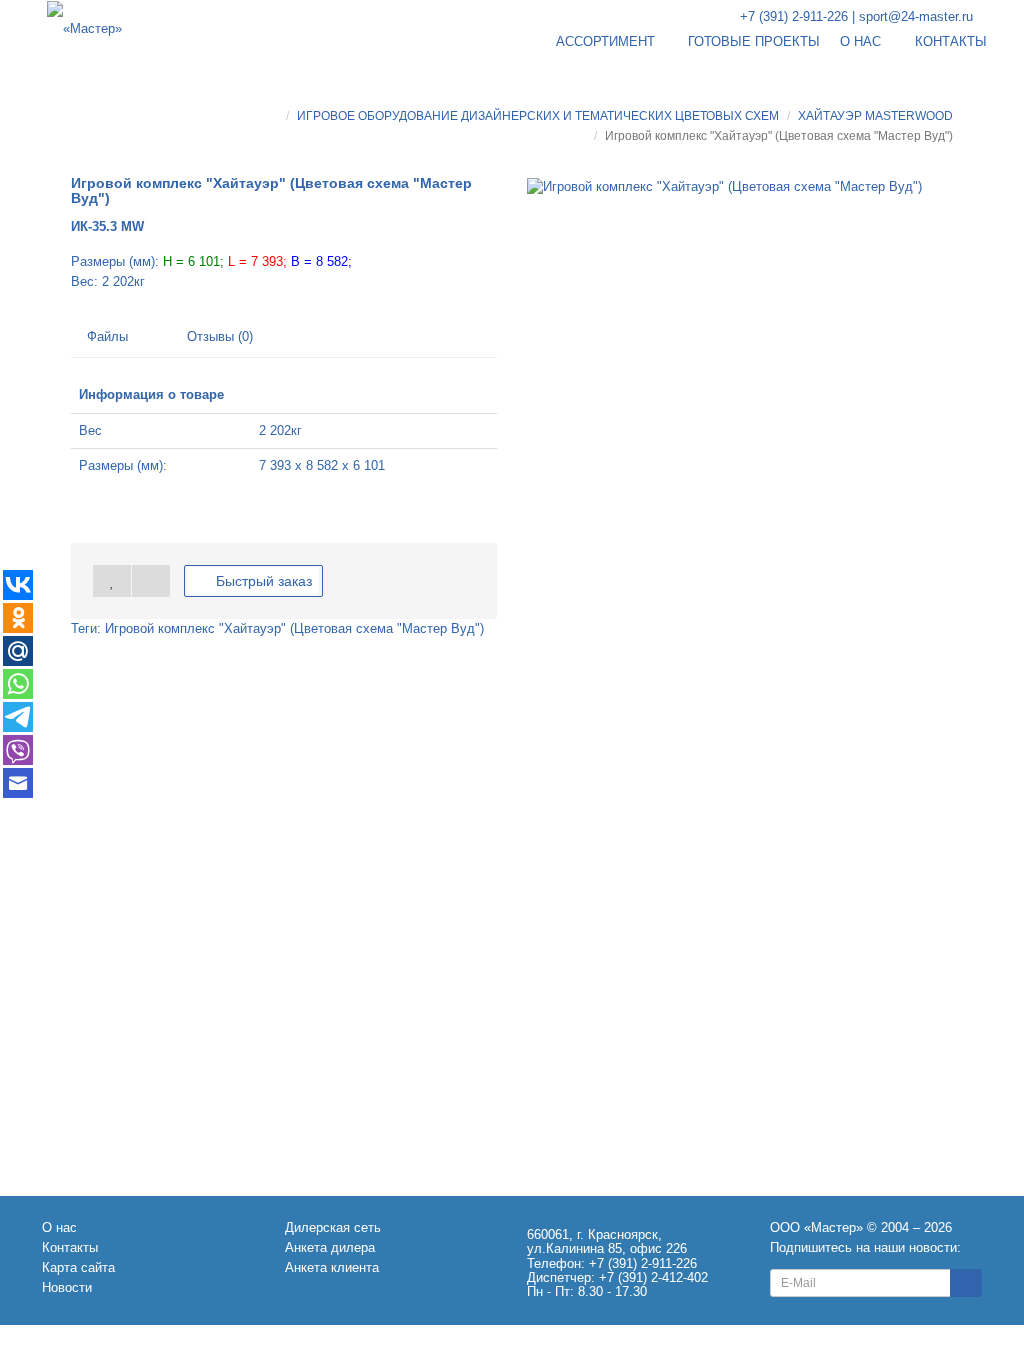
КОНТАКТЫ (951, 41)
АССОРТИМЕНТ (607, 41)
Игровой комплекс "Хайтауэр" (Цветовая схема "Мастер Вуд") (294, 628)
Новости (67, 1287)
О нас (59, 1227)
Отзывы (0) (218, 336)
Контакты (70, 1247)
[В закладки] (112, 581)
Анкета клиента (332, 1267)
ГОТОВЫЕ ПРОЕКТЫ (754, 41)
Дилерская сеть (333, 1227)
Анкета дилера (330, 1247)
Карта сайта (78, 1267)
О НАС (862, 41)
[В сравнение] (151, 581)
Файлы (107, 336)
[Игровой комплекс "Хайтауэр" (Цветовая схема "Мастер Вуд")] (724, 187)
